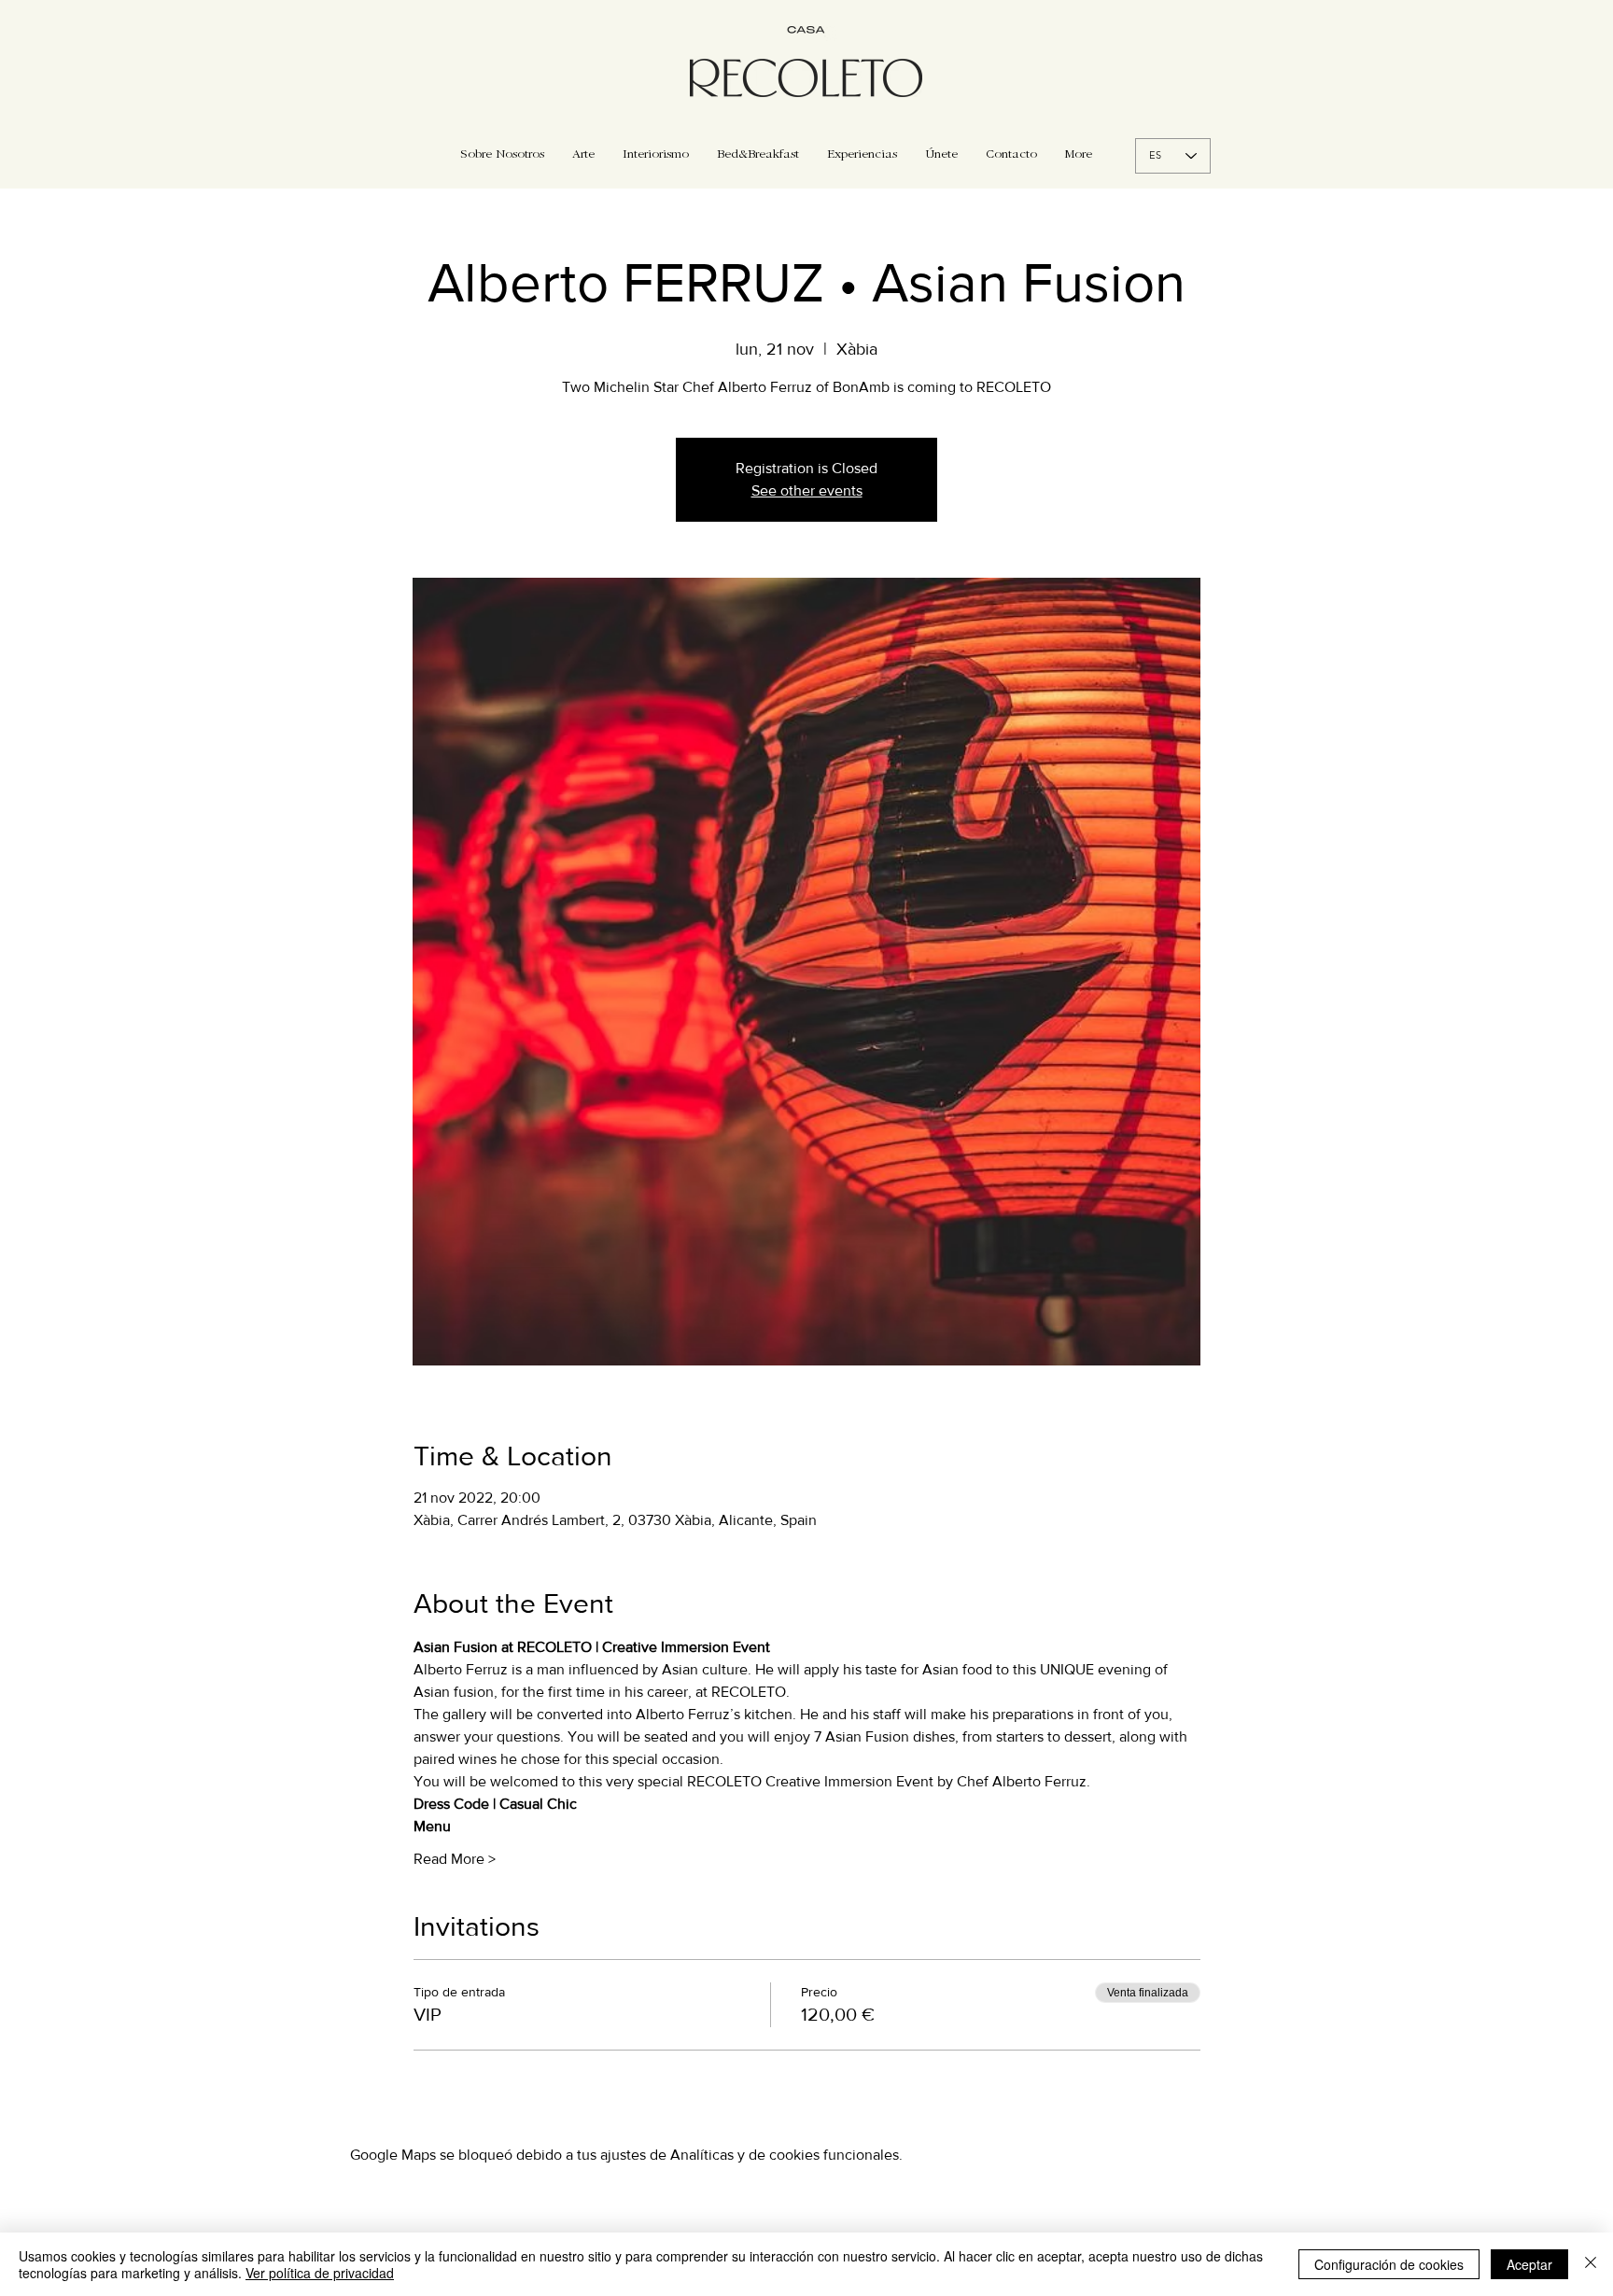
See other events (807, 490)
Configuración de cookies (1389, 2264)
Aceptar (1529, 2264)
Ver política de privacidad (320, 2273)
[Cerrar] (1591, 2264)
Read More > (455, 1859)
